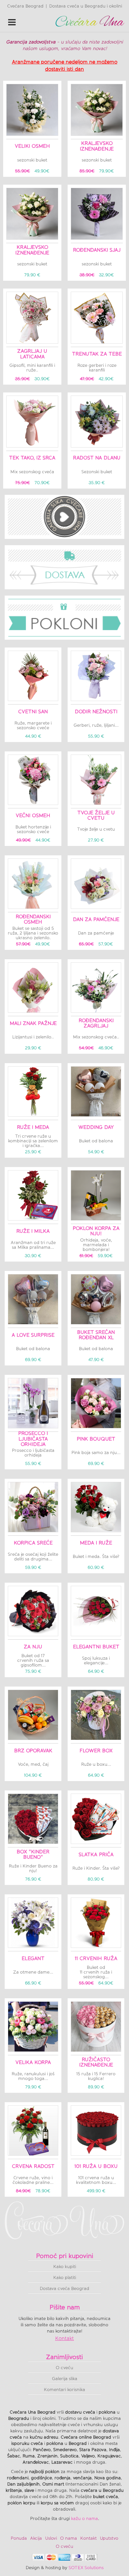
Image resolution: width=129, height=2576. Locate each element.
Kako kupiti (65, 2267)
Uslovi (51, 2538)
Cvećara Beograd (25, 6)
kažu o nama (85, 2519)
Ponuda (19, 2538)
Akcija (36, 2538)
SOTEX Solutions (86, 2568)
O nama (69, 2538)
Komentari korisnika (64, 2390)
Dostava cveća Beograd (64, 2289)
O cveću (64, 2368)
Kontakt (64, 2338)
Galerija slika (65, 2379)
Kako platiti (65, 2278)
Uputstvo (109, 2538)
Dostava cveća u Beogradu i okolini (86, 6)
